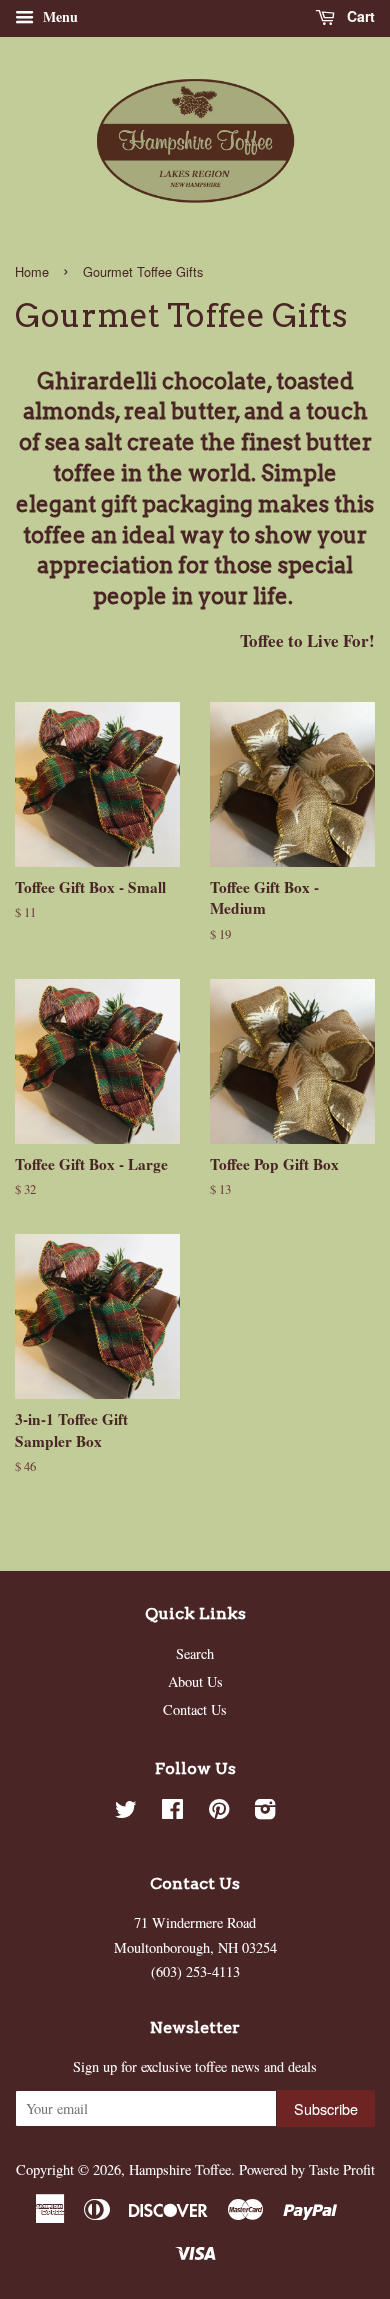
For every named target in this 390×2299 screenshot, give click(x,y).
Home (32, 271)
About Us (195, 1681)
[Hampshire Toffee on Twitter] (126, 1812)
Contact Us (195, 1709)
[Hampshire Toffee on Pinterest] (219, 1812)
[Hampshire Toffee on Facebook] (172, 1812)
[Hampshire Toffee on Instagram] (265, 1812)
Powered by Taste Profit (307, 2169)
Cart (359, 16)
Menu (58, 16)
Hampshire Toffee (180, 2169)
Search (195, 1653)
